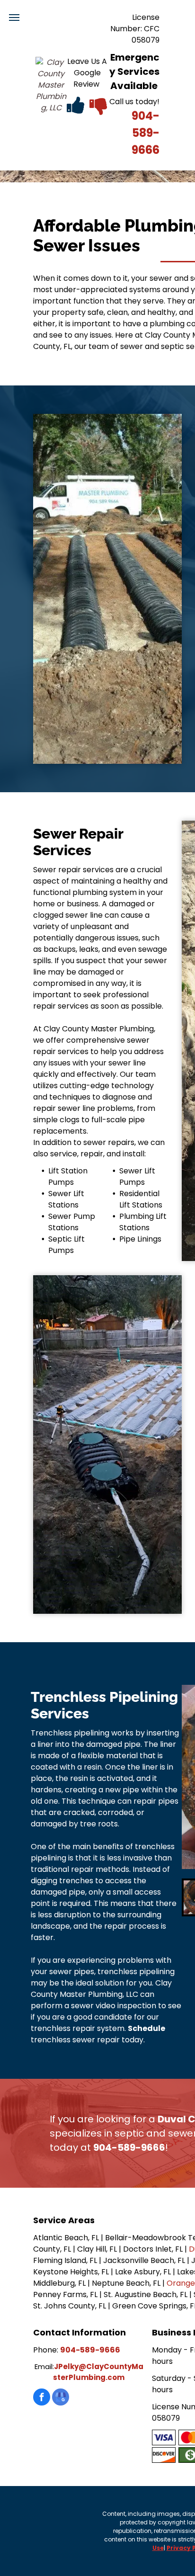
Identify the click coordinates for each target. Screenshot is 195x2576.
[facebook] (42, 2398)
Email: (44, 2366)
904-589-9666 (146, 133)
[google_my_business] (61, 2398)
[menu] (14, 18)
